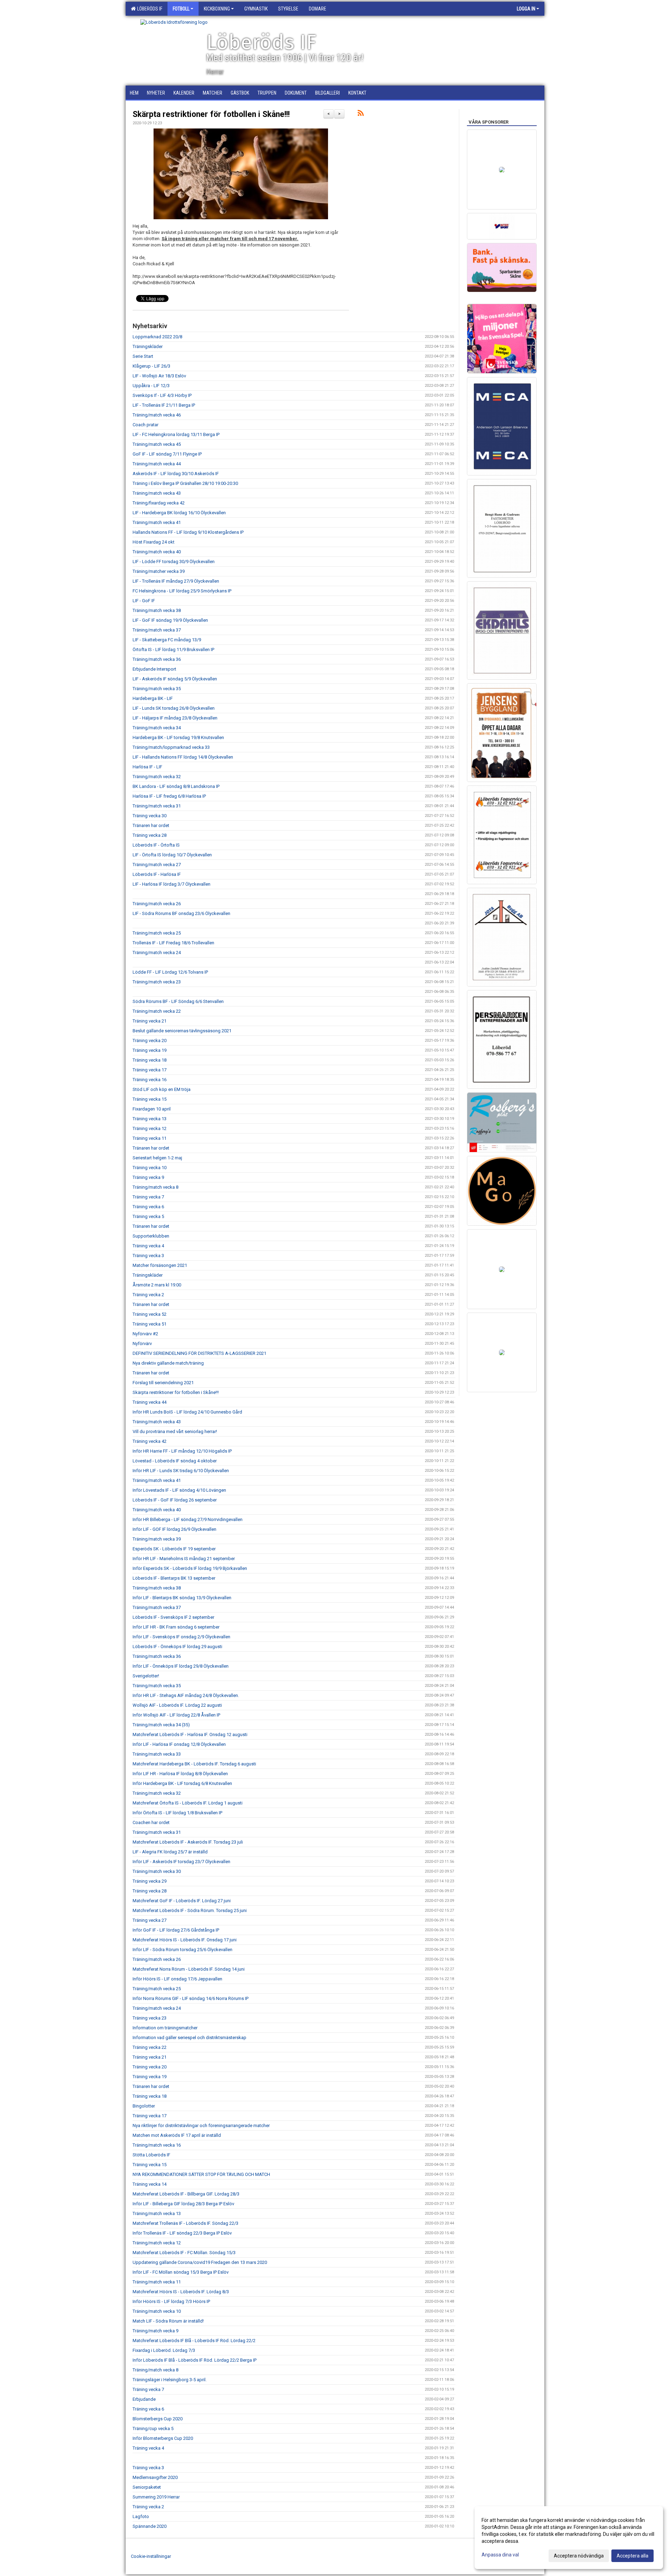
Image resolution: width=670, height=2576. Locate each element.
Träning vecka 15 (150, 1099)
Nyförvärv (142, 1344)
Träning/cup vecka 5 (153, 2429)
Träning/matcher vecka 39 (159, 571)
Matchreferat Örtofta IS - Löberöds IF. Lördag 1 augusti (188, 1803)
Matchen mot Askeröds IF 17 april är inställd (177, 2135)
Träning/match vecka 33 (157, 1754)
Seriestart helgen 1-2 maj (157, 1158)
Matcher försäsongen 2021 (160, 1265)
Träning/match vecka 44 (157, 464)
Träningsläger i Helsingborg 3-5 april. (170, 2380)
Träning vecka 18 (150, 1060)
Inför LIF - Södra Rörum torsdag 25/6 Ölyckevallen (183, 1950)
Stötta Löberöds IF (151, 2155)
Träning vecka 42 (150, 1441)
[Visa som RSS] (361, 114)
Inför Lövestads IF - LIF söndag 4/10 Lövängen (179, 1490)
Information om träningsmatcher (165, 2028)
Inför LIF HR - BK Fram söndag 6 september (176, 1627)
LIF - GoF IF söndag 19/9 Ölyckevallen (170, 620)
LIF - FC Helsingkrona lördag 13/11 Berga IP (176, 434)
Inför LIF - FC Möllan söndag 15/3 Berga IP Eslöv (181, 2272)
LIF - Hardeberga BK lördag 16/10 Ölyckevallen (179, 513)
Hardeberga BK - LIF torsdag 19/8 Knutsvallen (178, 737)
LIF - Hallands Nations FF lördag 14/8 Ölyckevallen (183, 757)
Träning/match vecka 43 (157, 493)
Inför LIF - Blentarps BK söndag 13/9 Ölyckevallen (182, 1598)
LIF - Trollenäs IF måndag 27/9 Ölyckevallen (176, 581)
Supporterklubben (151, 1236)
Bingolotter (144, 2106)
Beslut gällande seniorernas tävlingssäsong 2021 (182, 1031)
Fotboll (181, 9)
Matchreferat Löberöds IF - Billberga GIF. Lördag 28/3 (186, 2194)
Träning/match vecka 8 (155, 1187)
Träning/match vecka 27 (157, 865)
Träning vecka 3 (148, 1256)
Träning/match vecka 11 (157, 2282)
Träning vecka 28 (150, 835)
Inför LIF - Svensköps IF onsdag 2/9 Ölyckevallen (181, 1637)
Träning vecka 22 (150, 2047)
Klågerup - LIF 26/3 (151, 366)
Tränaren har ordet (151, 825)
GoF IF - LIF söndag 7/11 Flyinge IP (167, 454)
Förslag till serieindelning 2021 (163, 1383)
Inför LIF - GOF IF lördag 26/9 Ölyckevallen (174, 1529)
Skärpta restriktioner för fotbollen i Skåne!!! (211, 114)
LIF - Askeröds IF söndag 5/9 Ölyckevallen (175, 679)
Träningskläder (148, 346)
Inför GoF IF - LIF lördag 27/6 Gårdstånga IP (176, 1930)
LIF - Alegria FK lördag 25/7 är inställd (170, 1852)
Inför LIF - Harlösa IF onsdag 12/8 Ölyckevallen (179, 1744)
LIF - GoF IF (144, 601)
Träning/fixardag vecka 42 (159, 503)
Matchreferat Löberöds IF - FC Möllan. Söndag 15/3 (184, 2253)
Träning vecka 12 (150, 1128)
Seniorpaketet (147, 2487)
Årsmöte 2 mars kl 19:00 (157, 1285)
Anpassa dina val (500, 2555)
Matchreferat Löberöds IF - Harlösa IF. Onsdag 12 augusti (190, 1734)
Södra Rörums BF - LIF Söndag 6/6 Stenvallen (178, 1001)
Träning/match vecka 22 (157, 1011)
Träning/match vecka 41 (157, 522)
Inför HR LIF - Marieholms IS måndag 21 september (184, 1559)
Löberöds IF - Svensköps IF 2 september (173, 1617)
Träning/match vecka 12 (157, 2243)
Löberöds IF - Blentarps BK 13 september (174, 1578)
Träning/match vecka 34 (157, 728)
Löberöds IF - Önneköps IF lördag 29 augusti (177, 1647)
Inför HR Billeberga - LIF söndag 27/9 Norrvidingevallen (188, 1519)
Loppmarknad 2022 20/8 (157, 337)
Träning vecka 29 (150, 1881)
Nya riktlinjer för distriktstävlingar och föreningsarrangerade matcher (201, 2125)
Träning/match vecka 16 (157, 2145)
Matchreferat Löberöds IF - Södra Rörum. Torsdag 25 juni (190, 1910)
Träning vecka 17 (150, 1070)
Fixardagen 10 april (152, 1109)
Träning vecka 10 (150, 1168)
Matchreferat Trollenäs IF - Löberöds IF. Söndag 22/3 (185, 2223)
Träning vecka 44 (150, 1402)
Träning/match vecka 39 (157, 1539)
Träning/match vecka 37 (157, 630)
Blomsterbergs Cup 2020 (158, 2419)
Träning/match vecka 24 (157, 953)
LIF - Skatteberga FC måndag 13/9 (167, 640)
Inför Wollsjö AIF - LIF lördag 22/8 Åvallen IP (176, 1715)
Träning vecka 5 (148, 1216)
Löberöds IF (149, 9)
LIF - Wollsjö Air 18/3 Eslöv (159, 376)
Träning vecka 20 (150, 1040)
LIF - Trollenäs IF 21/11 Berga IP (164, 405)
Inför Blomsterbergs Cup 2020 (163, 2438)
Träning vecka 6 (148, 1207)
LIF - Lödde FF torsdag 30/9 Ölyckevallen (174, 562)
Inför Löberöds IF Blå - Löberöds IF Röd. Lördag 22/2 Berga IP (195, 2360)
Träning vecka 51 (150, 1324)
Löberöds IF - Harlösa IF (157, 874)
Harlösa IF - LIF (147, 767)
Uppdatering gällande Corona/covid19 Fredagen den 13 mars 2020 (200, 2262)
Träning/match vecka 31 (157, 806)
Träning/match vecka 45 (157, 444)
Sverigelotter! (146, 1676)
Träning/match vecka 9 (155, 2331)
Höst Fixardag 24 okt (154, 542)
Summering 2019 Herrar (156, 2497)
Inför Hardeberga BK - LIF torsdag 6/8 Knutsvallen (182, 1783)
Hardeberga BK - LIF (153, 698)
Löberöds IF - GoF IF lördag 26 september (175, 1500)
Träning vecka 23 (150, 2018)
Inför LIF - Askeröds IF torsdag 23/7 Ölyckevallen (181, 1862)
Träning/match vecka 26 (157, 904)
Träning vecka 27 (150, 1920)
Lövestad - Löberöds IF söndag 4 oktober (175, 1461)
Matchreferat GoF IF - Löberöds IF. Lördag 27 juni (182, 1901)
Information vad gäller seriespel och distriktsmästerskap (189, 2038)
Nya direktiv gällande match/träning (168, 1363)
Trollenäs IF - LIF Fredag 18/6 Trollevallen (173, 943)
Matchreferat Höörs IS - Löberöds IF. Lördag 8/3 (181, 2292)
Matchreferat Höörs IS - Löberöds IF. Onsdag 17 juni (185, 1940)
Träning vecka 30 (150, 816)
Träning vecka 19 (150, 1050)
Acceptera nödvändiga (579, 2556)
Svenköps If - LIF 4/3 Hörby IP (162, 395)
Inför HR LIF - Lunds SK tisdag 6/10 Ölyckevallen (181, 1471)
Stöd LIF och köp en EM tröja (162, 1089)
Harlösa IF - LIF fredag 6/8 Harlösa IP (169, 796)
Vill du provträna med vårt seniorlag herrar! (175, 1431)
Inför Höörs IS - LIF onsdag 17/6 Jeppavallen (177, 1979)
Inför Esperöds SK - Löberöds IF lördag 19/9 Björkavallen (190, 1568)
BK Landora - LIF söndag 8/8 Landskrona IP (176, 786)
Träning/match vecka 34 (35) (161, 1725)
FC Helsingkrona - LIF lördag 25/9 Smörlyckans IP (182, 591)
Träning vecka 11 (150, 1138)
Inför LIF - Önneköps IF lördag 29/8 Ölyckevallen (181, 1666)
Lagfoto (141, 2516)
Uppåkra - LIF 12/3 (151, 386)
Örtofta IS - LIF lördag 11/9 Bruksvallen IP (173, 649)
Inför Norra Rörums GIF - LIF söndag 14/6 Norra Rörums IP (191, 1998)
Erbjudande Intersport (154, 669)
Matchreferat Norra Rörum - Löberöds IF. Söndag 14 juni (189, 1969)
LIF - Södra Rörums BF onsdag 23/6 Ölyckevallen (181, 913)
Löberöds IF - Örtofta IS (156, 845)
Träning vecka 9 (148, 1177)
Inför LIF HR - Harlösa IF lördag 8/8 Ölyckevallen (180, 1774)
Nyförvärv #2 (145, 1334)
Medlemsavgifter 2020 (155, 2477)
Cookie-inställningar (151, 2556)
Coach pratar (146, 425)
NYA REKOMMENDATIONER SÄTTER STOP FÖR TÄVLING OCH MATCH (201, 2174)
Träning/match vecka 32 (157, 777)
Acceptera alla (632, 2556)
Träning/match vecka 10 (157, 2311)
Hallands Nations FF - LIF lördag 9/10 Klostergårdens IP (188, 532)
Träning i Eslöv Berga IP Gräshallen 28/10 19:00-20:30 (185, 483)
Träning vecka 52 (150, 1314)
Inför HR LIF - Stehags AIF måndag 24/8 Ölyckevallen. (186, 1695)
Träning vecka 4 (148, 1246)
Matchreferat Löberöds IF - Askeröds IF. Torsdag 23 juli (188, 1842)
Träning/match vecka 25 (157, 933)
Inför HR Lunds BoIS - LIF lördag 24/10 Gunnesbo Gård (187, 1412)
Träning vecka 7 (148, 1197)
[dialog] (569, 2538)
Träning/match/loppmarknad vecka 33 (171, 747)
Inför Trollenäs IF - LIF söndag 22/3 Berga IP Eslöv (182, 2233)
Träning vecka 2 (148, 1295)
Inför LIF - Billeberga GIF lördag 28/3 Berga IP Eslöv (183, 2204)
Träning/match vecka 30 (157, 1871)
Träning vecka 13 (150, 1119)
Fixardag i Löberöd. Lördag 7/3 (164, 2350)
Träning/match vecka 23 (157, 982)
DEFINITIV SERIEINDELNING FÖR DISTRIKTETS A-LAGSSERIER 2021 (199, 1353)
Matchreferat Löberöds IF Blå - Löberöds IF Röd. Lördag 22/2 (194, 2341)
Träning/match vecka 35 (157, 689)
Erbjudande (144, 2399)
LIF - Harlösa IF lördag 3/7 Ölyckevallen (172, 884)
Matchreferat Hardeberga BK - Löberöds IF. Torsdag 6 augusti (194, 1764)
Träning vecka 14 (150, 2184)
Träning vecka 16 (150, 1080)
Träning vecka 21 (150, 1021)
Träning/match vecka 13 (157, 2213)
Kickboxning (217, 9)
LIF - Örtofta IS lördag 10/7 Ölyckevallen (172, 855)
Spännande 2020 (150, 2526)
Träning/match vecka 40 (157, 552)
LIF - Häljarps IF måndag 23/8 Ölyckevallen (175, 718)
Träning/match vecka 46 (157, 415)
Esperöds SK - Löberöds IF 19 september (174, 1549)
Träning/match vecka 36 (157, 659)
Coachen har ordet (151, 1822)
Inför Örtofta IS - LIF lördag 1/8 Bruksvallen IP (177, 1813)
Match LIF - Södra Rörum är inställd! (168, 2321)
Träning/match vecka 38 (157, 610)
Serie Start (143, 356)
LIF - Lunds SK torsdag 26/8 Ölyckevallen (174, 708)
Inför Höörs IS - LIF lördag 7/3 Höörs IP (171, 2301)
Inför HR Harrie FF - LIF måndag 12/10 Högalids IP (182, 1451)
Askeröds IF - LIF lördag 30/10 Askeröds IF (176, 474)
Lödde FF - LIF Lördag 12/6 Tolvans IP (170, 972)
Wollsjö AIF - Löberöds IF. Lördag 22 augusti (177, 1705)
